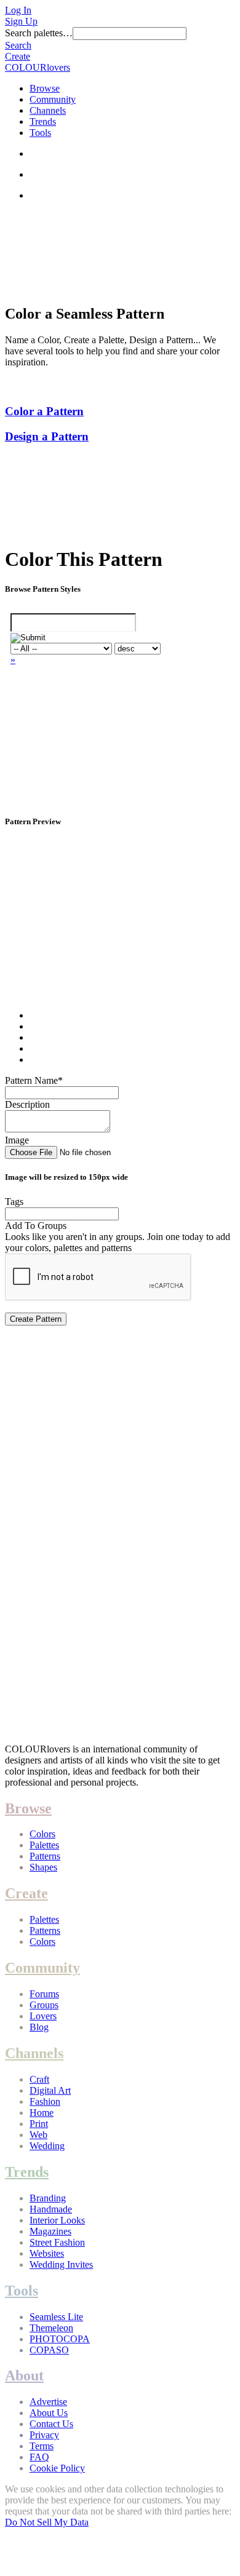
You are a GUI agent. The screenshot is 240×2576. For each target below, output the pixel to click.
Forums (44, 1994)
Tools (40, 133)
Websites (47, 2253)
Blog (39, 2027)
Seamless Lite (56, 2317)
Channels (48, 110)
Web (38, 2135)
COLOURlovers (38, 67)
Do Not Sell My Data (47, 2522)
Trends (43, 121)
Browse (45, 88)
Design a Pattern (47, 436)
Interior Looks (57, 2220)
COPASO (49, 2350)
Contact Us (51, 2424)
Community (53, 99)
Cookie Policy (57, 2468)
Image (17, 1140)
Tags (14, 1202)
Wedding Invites (61, 2264)
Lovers (43, 2016)
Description (27, 1104)
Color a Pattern (44, 411)
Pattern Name (34, 1080)
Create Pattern (36, 1319)
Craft (39, 2079)
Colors (42, 1834)
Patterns (45, 1856)
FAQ (39, 2457)
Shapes (43, 1867)
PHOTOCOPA (60, 2339)
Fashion (45, 2101)
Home (42, 2113)
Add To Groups (36, 1226)
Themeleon (51, 2328)
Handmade (51, 2209)
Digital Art (50, 2090)
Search (18, 45)
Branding (48, 2198)
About (24, 2375)
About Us (49, 2413)
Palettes (44, 1845)
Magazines (50, 2231)
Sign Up (21, 21)
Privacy (44, 2435)
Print (39, 2124)
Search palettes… (39, 33)
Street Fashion (57, 2242)
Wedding (47, 2146)
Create (18, 56)
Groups (44, 2005)
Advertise (48, 2402)
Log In (18, 10)
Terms (42, 2446)
